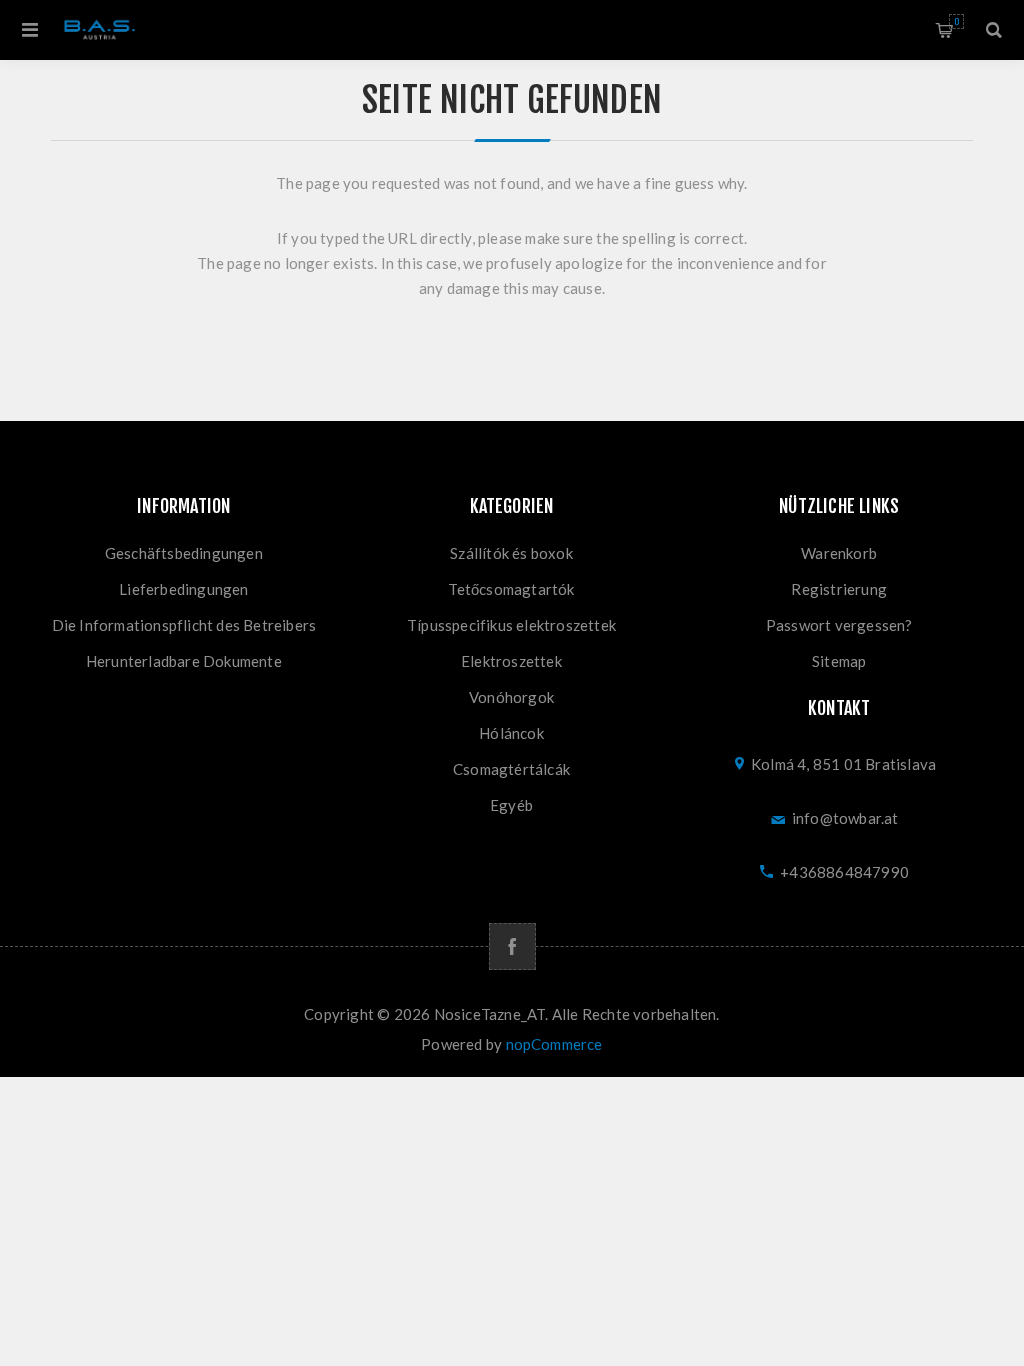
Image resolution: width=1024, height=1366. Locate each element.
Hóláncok (511, 733)
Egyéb (511, 805)
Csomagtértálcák (511, 769)
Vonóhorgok (511, 697)
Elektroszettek (511, 661)
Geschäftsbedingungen (184, 553)
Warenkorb (956, 21)
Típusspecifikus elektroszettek (511, 625)
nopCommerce (554, 1044)
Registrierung (839, 589)
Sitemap (839, 661)
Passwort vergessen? (839, 625)
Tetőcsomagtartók (511, 589)
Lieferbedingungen (183, 589)
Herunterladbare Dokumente (184, 661)
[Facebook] (512, 946)
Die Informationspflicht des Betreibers (184, 625)
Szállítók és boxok (511, 553)
